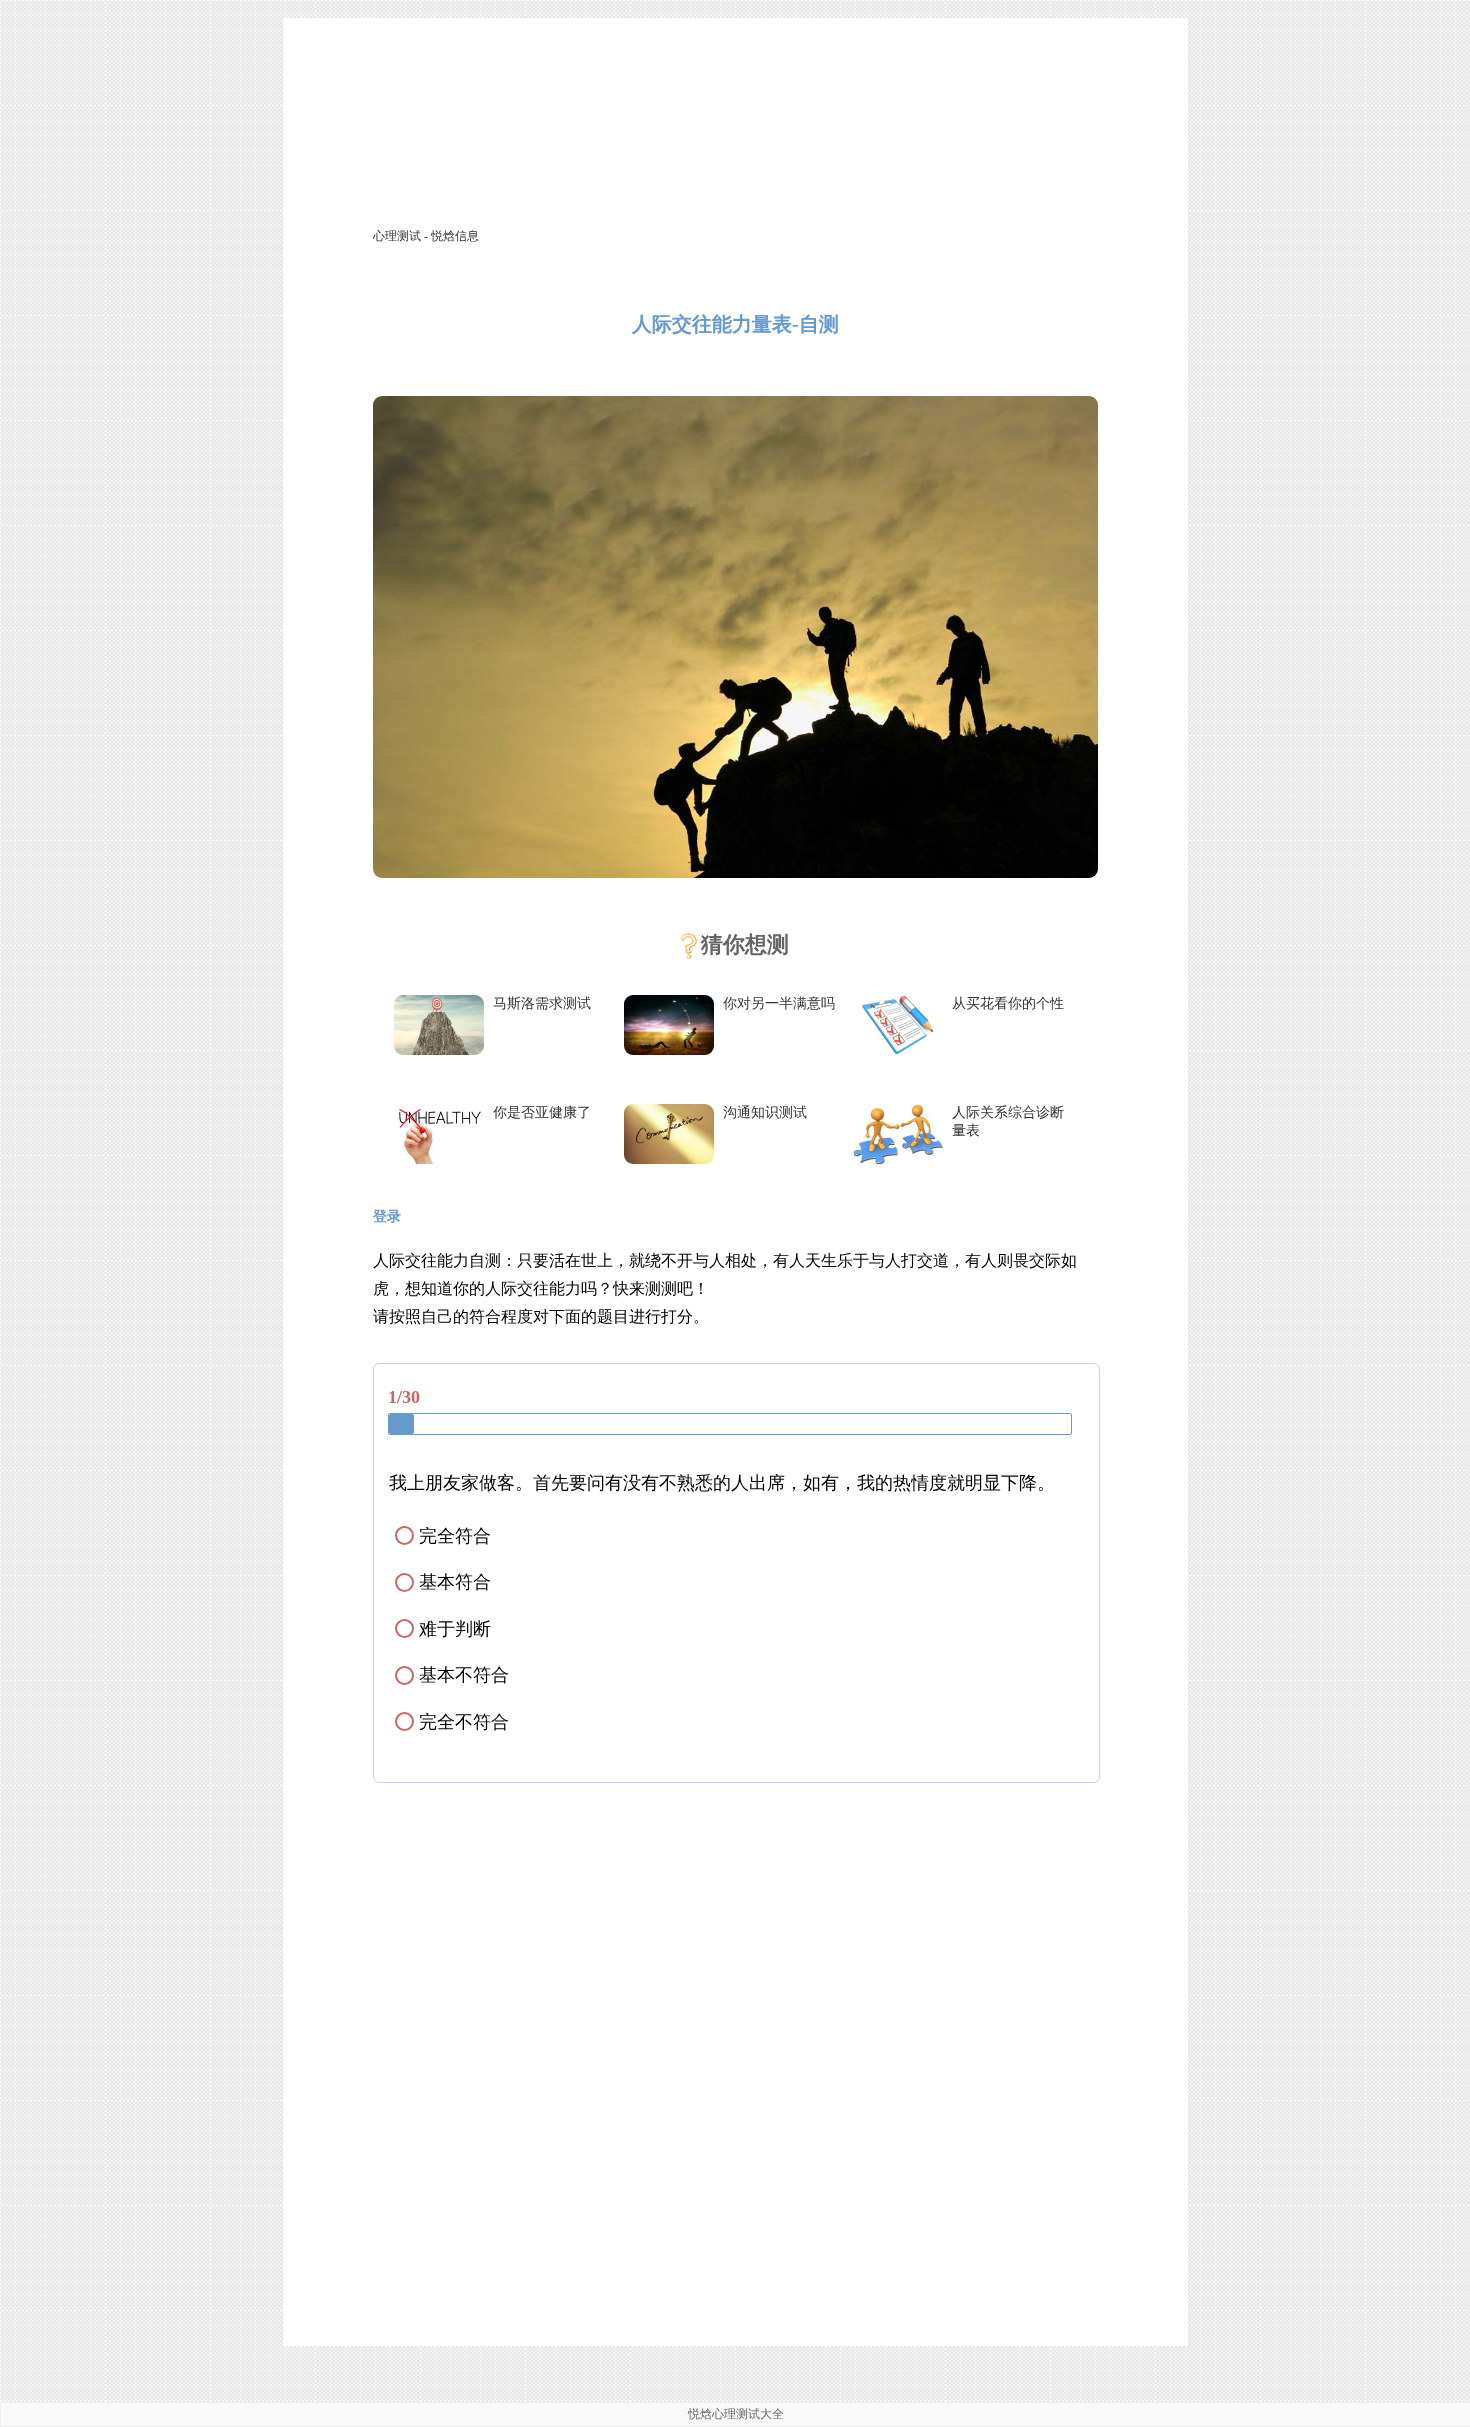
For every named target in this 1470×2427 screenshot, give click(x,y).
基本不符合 (453, 1675)
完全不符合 (453, 1722)
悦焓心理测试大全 (736, 2414)
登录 (387, 1216)
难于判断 (444, 1629)
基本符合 (444, 1582)
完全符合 (444, 1536)
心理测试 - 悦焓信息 (426, 236)
